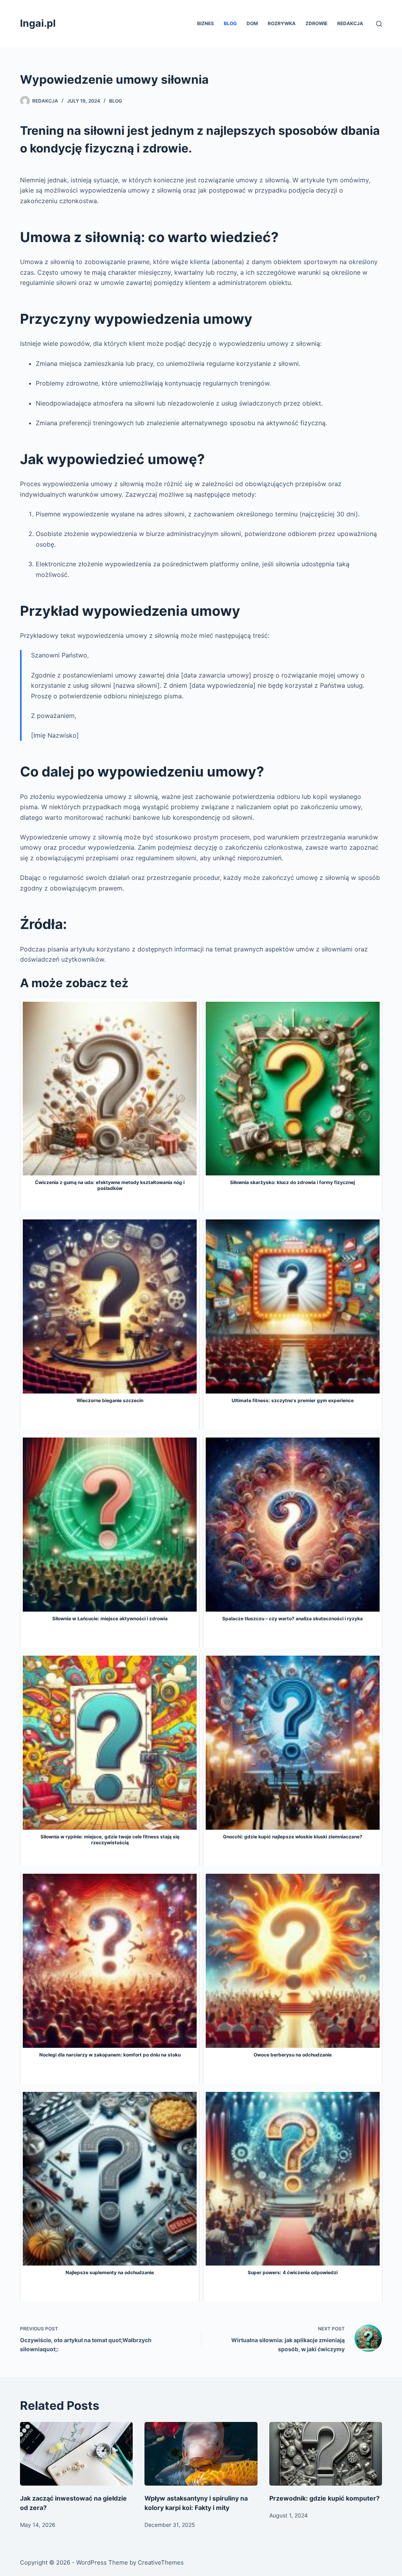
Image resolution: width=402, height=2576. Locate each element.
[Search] (379, 24)
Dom (252, 23)
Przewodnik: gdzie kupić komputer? (324, 2498)
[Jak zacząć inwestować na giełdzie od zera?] (76, 2454)
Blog (230, 23)
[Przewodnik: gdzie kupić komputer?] (326, 2454)
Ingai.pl (38, 23)
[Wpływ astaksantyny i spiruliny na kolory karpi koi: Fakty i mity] (201, 2454)
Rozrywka (282, 23)
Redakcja (350, 23)
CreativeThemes (161, 2562)
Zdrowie (316, 23)
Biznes (206, 23)
